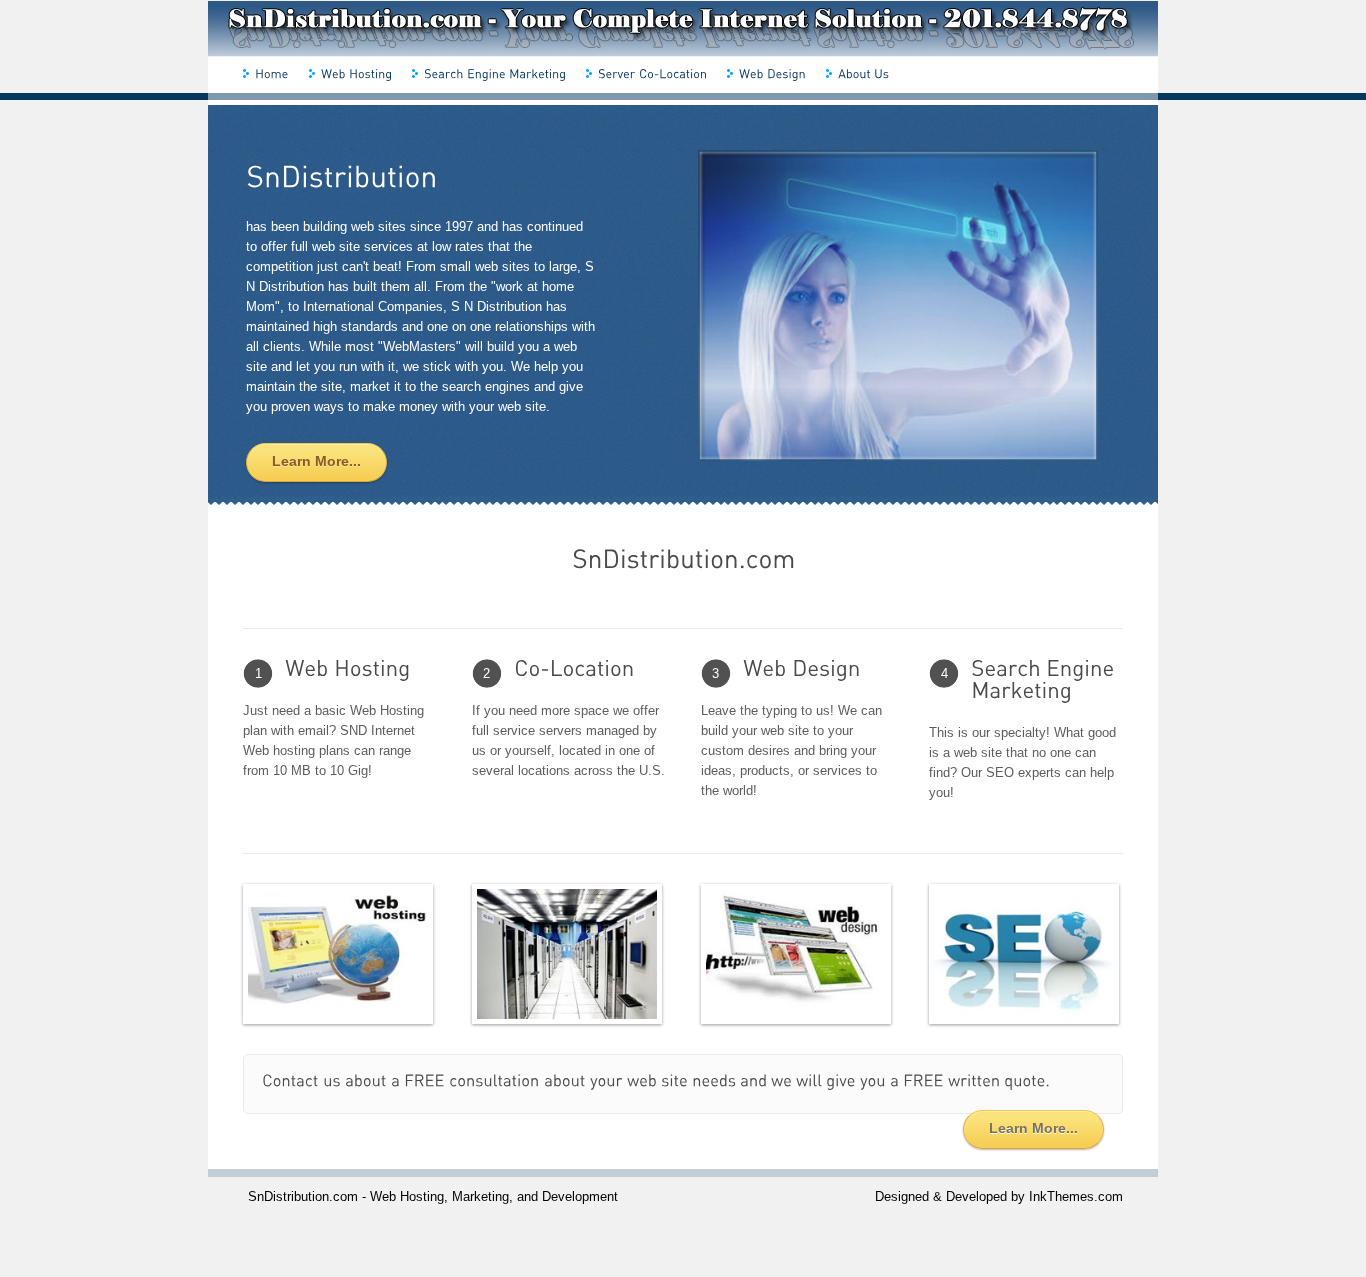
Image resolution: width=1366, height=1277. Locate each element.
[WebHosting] (355, 73)
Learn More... (1033, 1128)
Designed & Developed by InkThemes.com (999, 1196)
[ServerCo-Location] (651, 73)
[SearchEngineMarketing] (494, 73)
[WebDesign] (771, 73)
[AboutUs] (862, 73)
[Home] (271, 73)
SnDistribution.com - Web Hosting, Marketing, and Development (433, 1196)
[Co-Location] (569, 670)
